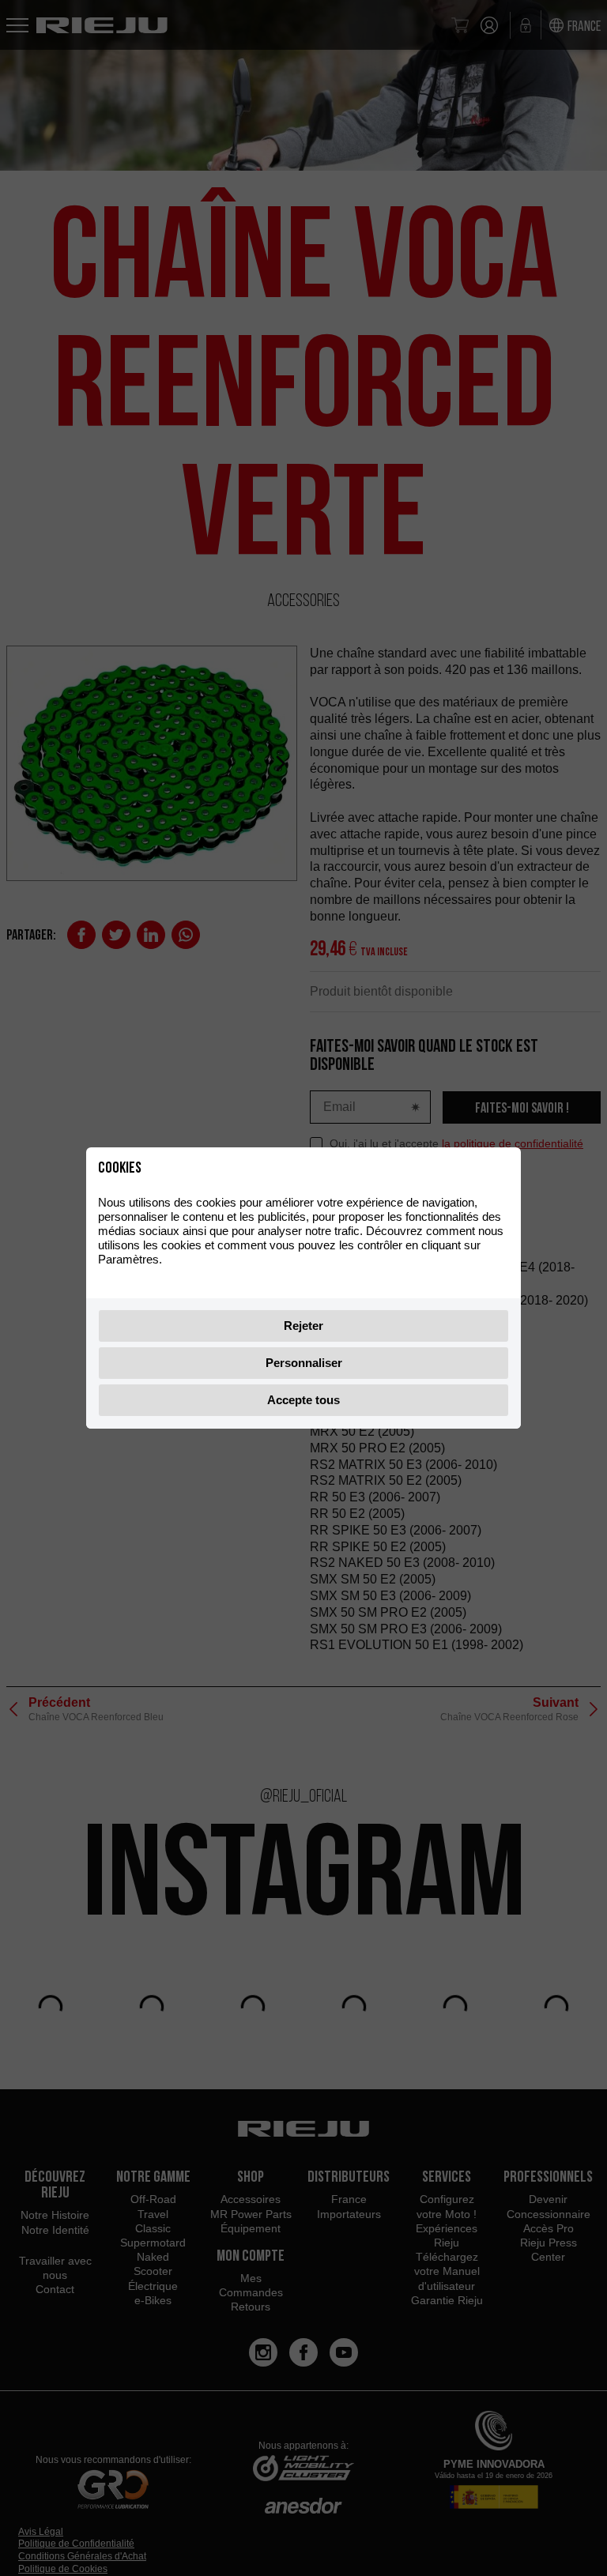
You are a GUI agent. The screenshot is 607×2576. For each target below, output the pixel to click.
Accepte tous (303, 1400)
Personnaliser (304, 1363)
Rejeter (303, 1326)
